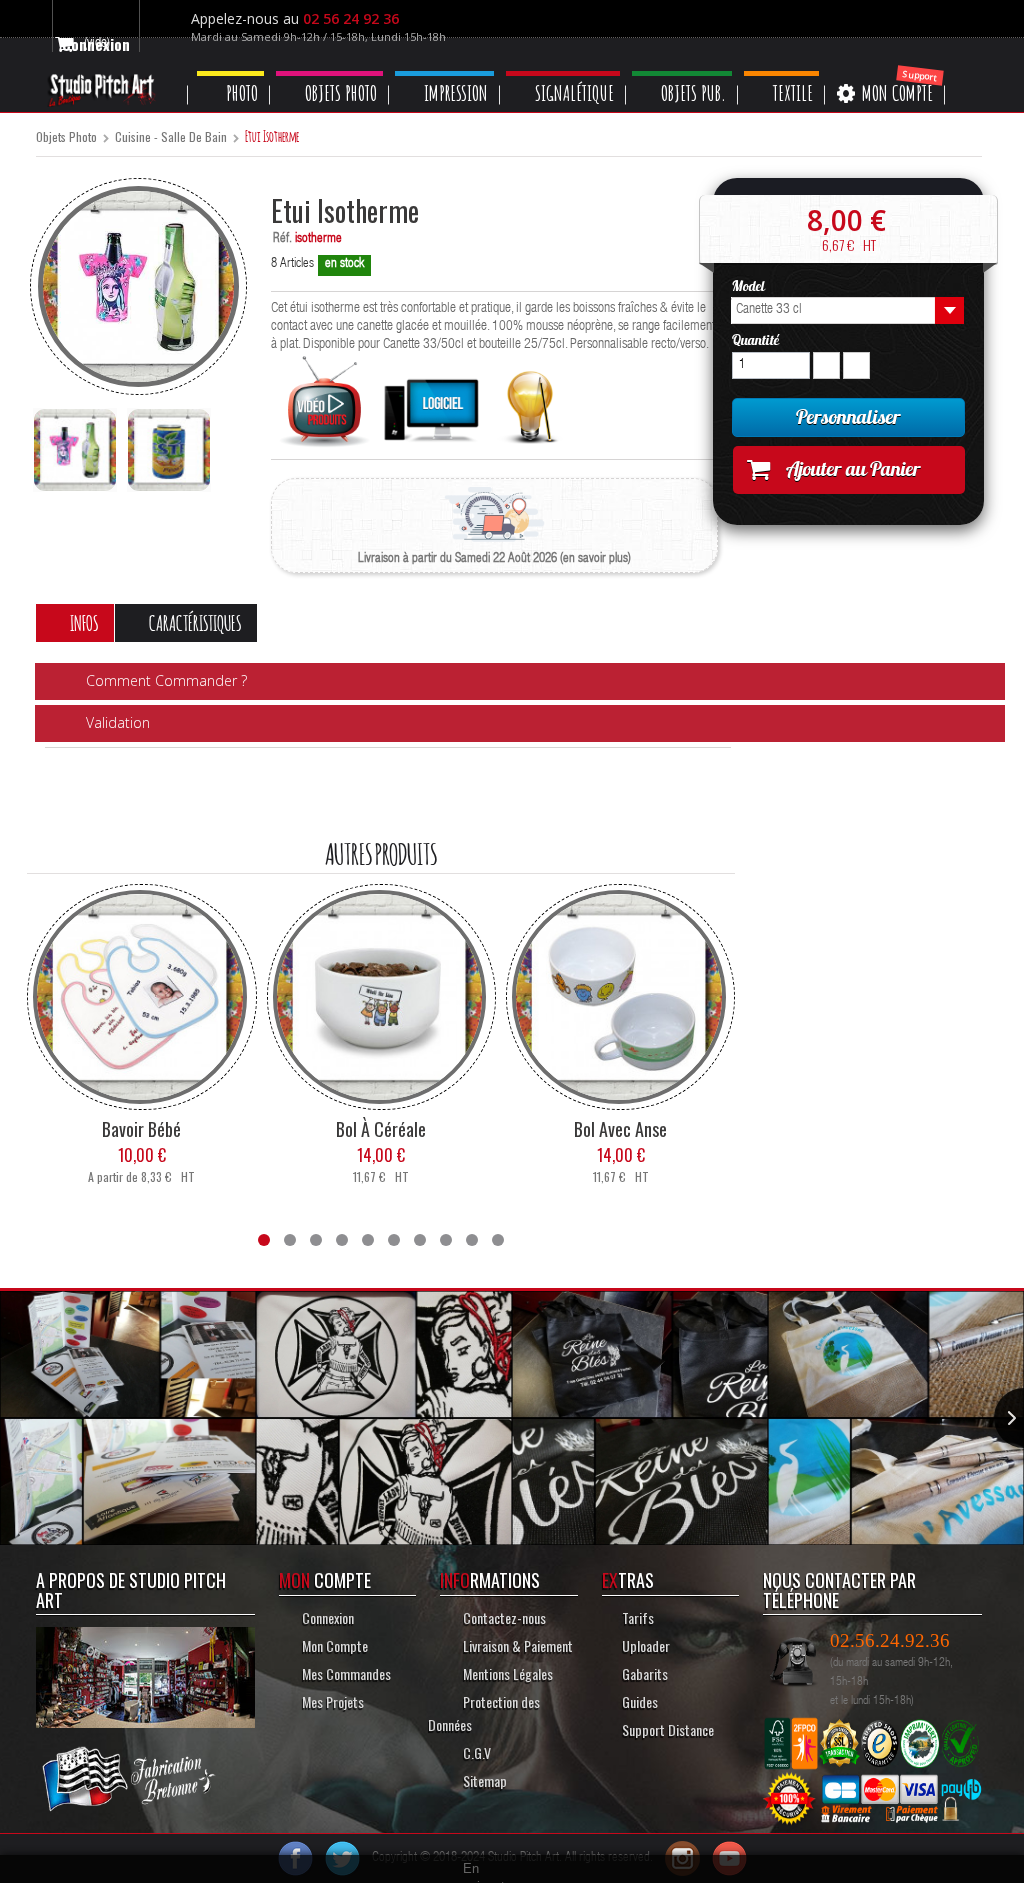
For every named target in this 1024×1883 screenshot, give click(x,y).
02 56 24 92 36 (358, 18)
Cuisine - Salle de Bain (171, 137)
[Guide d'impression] (530, 402)
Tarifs (638, 1616)
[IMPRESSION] (458, 73)
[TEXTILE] (811, 73)
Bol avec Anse (620, 1128)
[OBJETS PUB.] (706, 73)
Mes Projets (331, 1700)
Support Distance (668, 1728)
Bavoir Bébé (141, 1128)
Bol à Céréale (381, 1128)
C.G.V (475, 1751)
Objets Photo (66, 137)
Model (750, 286)
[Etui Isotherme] (75, 450)
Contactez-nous (503, 1616)
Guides (640, 1700)
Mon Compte (332, 1644)
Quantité (755, 340)
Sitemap (483, 1779)
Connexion (326, 1616)
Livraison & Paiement (515, 1644)
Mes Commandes (345, 1672)
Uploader (646, 1644)
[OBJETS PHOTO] (338, 73)
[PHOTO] (234, 73)
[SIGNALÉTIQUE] (582, 73)
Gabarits (646, 1672)
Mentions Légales (508, 1672)
